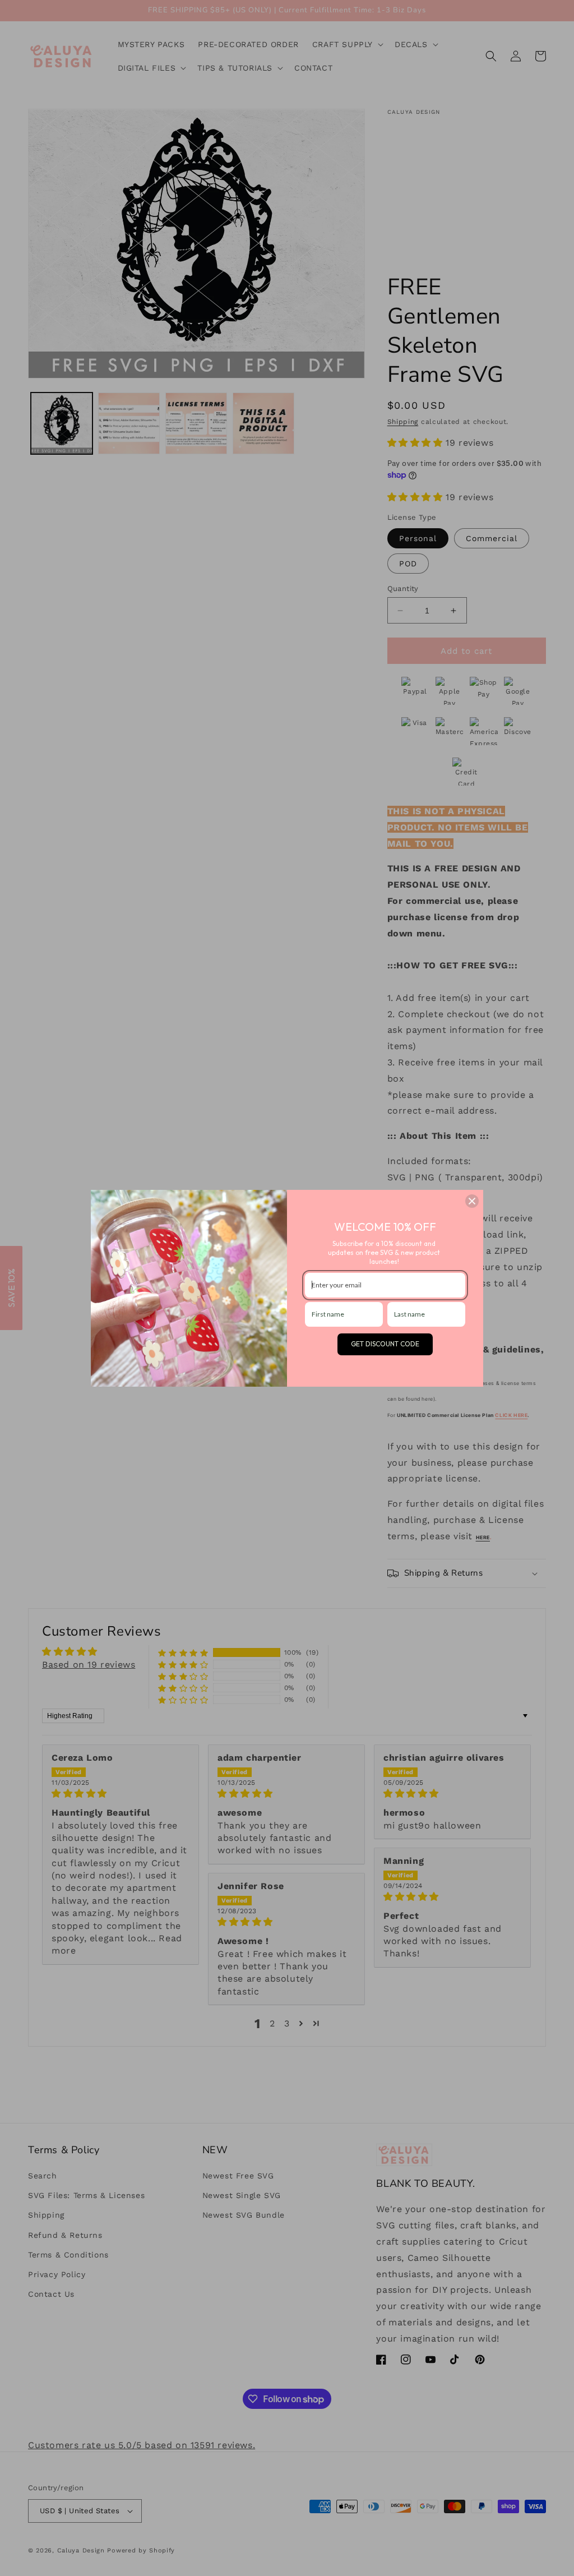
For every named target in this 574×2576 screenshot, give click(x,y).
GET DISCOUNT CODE (385, 1344)
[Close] (472, 1201)
